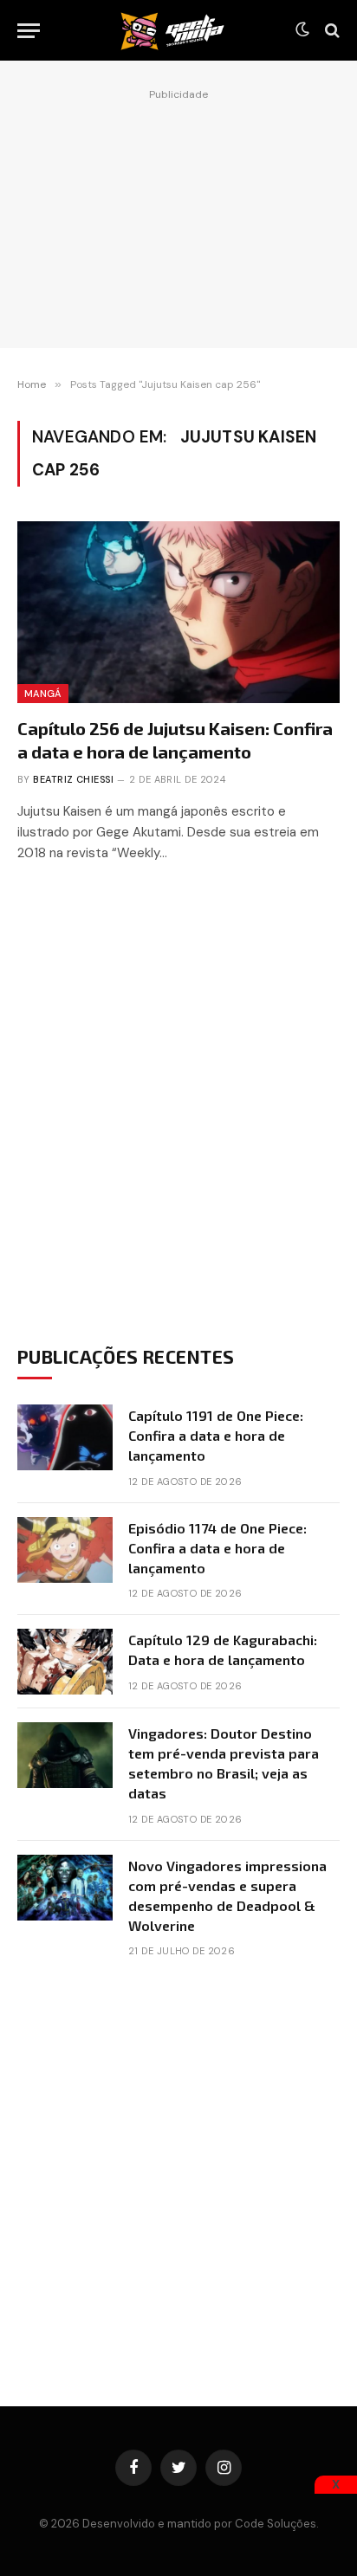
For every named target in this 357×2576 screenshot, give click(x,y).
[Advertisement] (178, 214)
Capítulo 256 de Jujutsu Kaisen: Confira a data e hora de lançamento (175, 740)
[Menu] (29, 31)
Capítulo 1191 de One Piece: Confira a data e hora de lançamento (216, 1435)
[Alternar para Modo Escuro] (302, 30)
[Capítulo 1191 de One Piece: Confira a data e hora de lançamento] (65, 1437)
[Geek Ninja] (172, 30)
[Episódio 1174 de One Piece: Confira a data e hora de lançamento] (65, 1550)
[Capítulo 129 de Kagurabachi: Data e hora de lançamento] (65, 1662)
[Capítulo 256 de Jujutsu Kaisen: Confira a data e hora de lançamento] (178, 612)
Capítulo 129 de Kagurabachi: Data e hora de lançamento (223, 1650)
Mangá (43, 694)
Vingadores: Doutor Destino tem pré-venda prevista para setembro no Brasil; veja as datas (224, 1763)
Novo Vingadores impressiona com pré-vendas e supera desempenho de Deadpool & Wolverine (227, 1895)
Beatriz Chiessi (73, 779)
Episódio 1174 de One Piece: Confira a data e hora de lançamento (217, 1548)
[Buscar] (331, 31)
